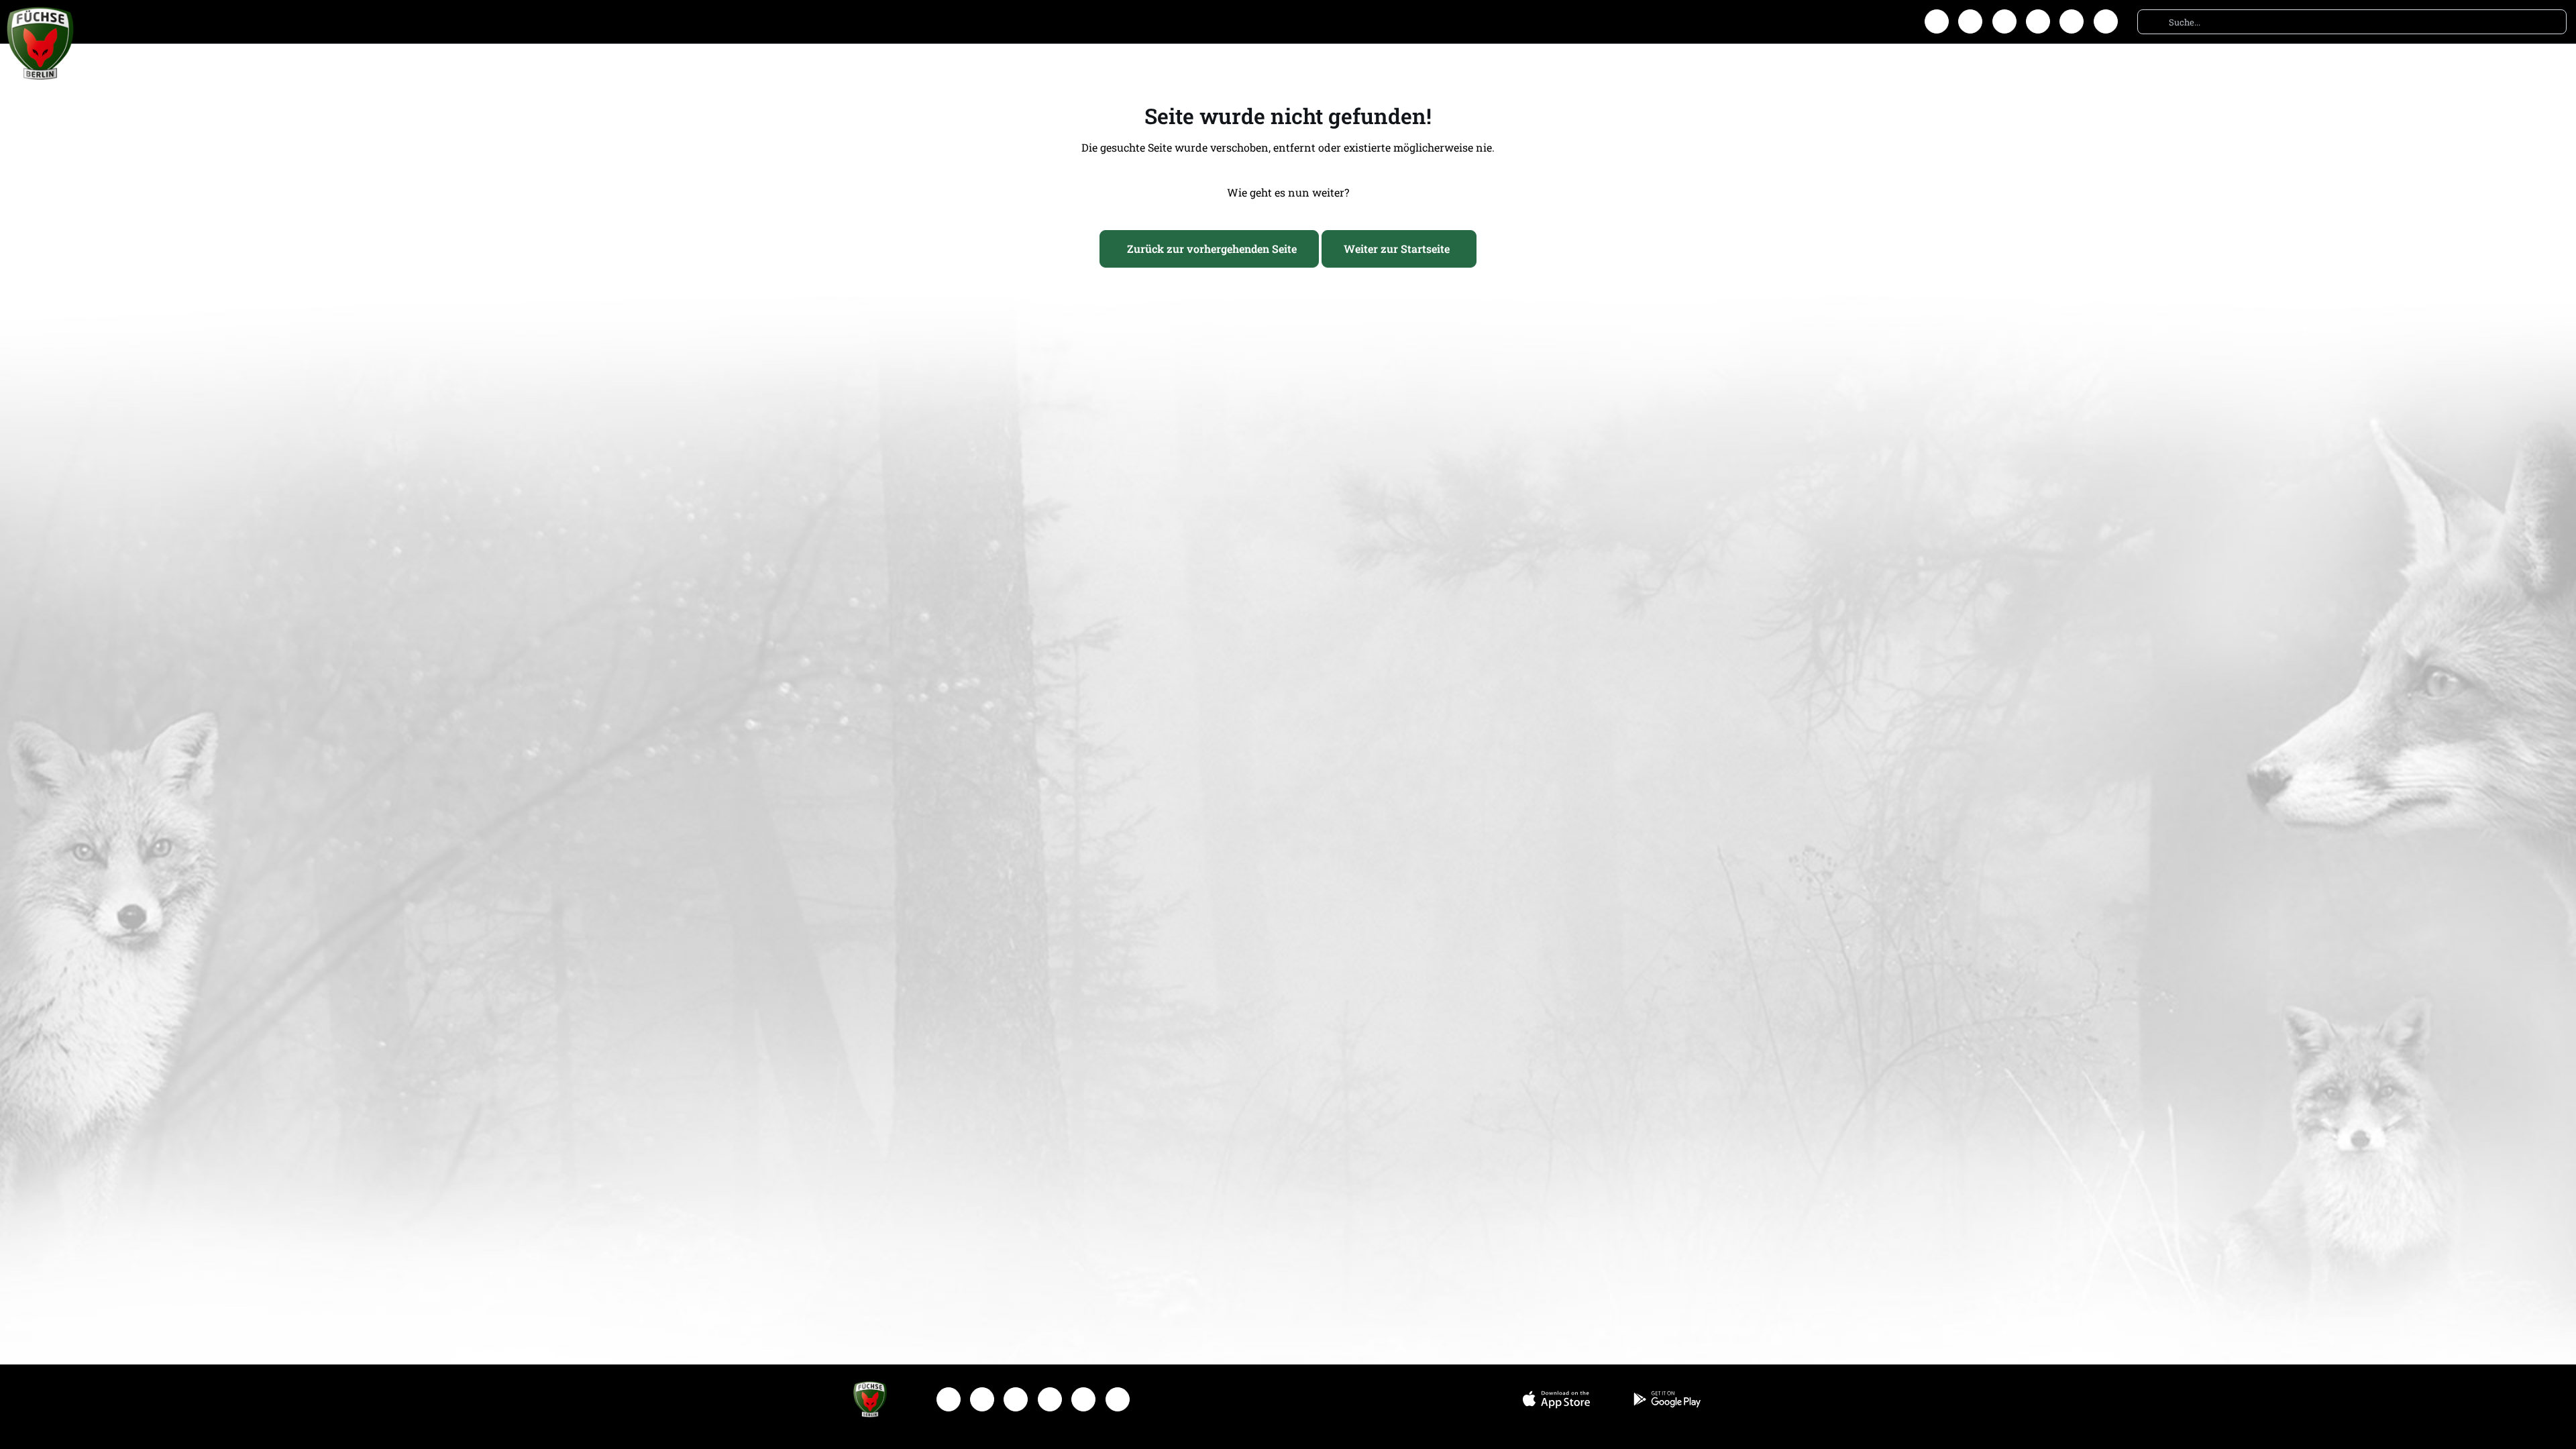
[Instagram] (1970, 21)
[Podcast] (2106, 21)
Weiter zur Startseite (1397, 249)
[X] (2004, 21)
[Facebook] (1937, 21)
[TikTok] (2072, 21)
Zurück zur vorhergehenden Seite (1212, 249)
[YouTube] (2038, 21)
